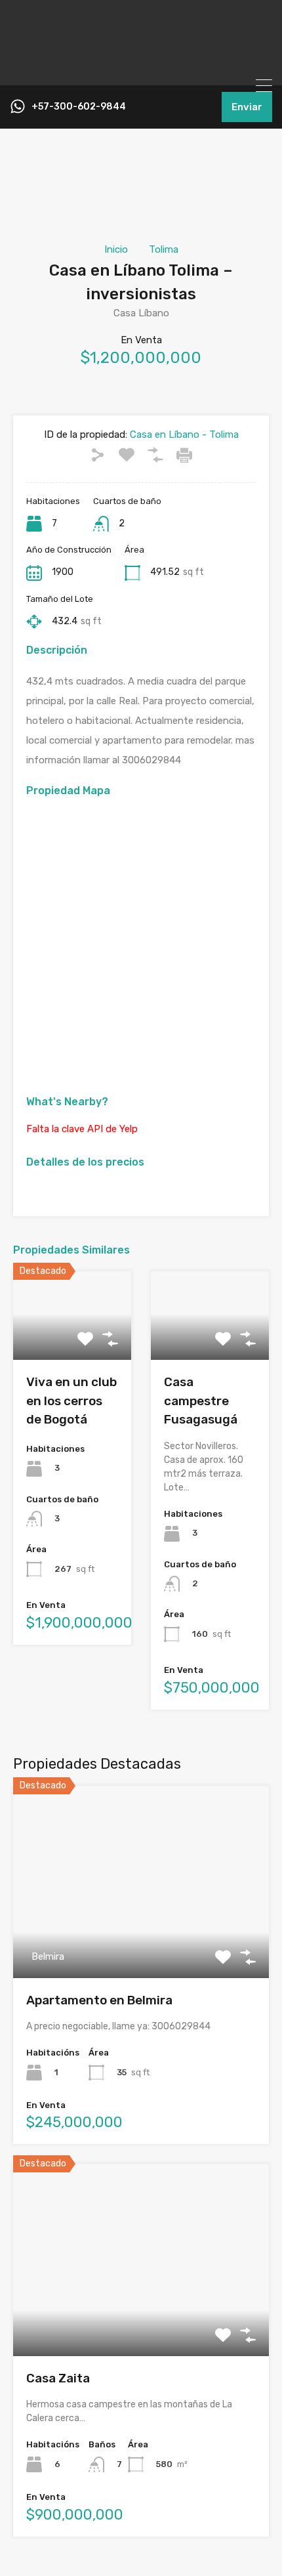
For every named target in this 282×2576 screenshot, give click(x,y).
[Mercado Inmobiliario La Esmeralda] (141, 70)
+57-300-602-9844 (79, 107)
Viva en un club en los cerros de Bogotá (71, 1401)
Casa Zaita (58, 2378)
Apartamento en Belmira (99, 2000)
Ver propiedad (141, 1940)
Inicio (116, 249)
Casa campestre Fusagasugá (201, 1401)
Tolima (164, 249)
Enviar (247, 107)
